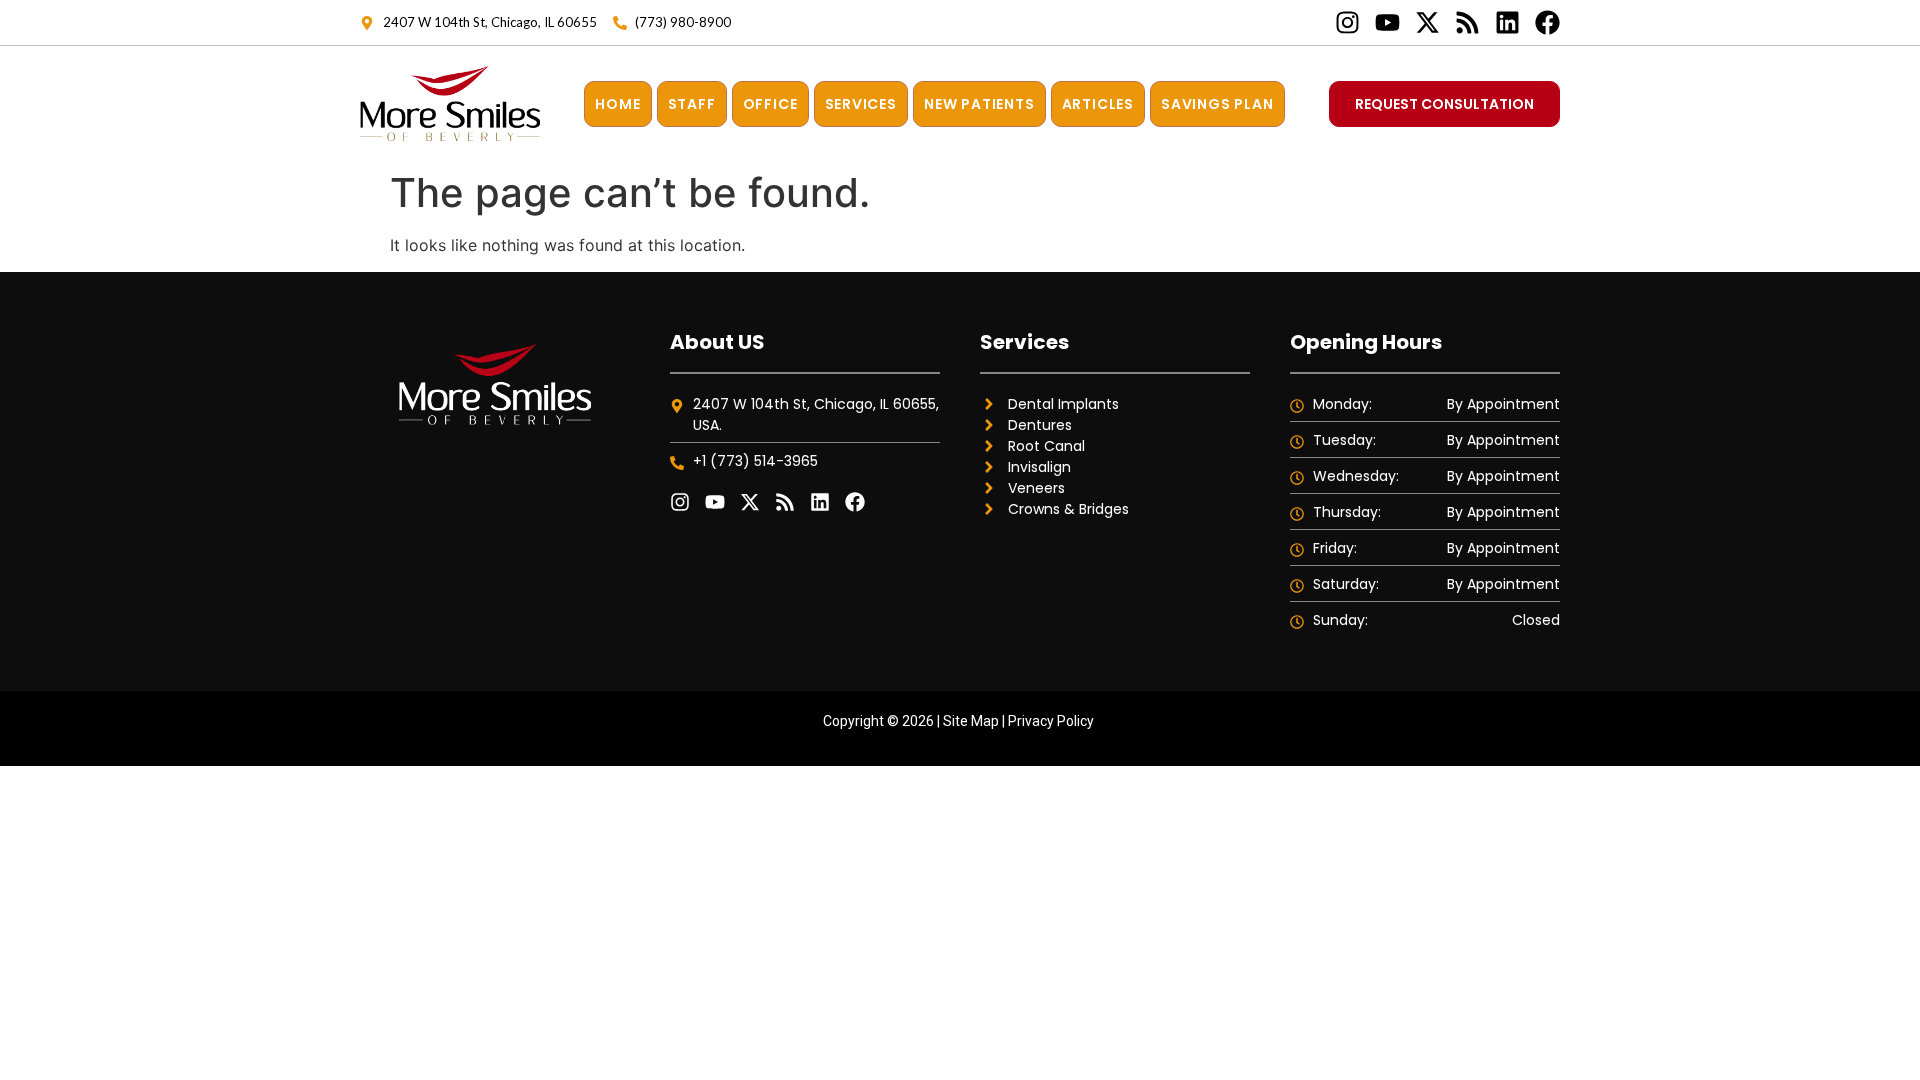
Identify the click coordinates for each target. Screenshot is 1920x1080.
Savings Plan (1217, 104)
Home (617, 104)
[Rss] (1467, 22)
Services (861, 104)
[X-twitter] (1427, 22)
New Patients (979, 104)
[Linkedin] (1507, 22)
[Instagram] (1347, 22)
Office (770, 104)
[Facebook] (1547, 22)
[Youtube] (1387, 22)
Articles (1098, 104)
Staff (692, 104)
